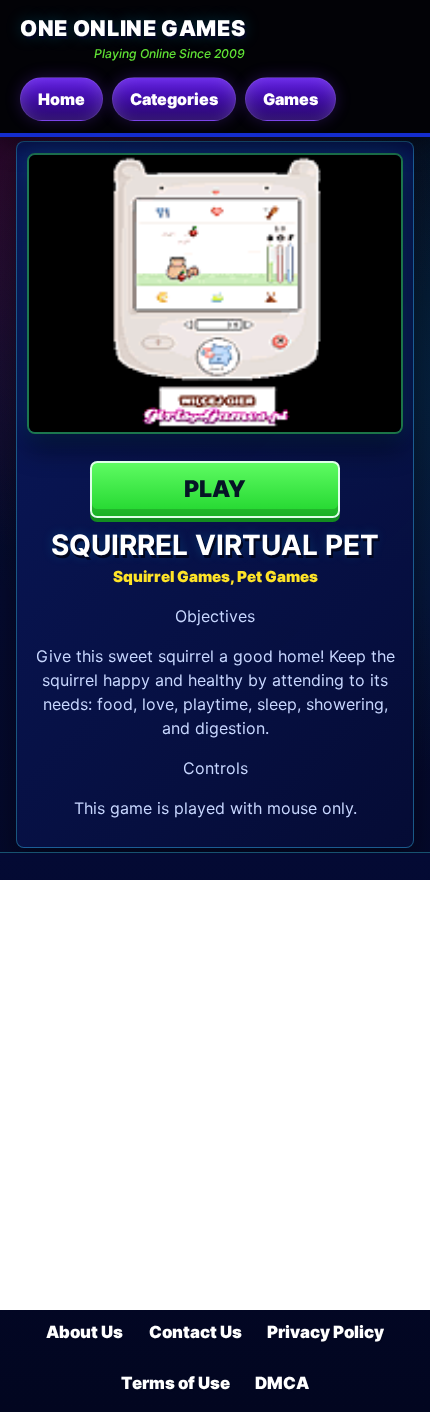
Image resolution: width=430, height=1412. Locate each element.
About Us (84, 1332)
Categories (174, 99)
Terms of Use (175, 1383)
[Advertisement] (215, 1095)
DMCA (282, 1383)
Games (290, 99)
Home (61, 99)
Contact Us (195, 1332)
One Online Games (132, 28)
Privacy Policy (325, 1332)
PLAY (215, 489)
